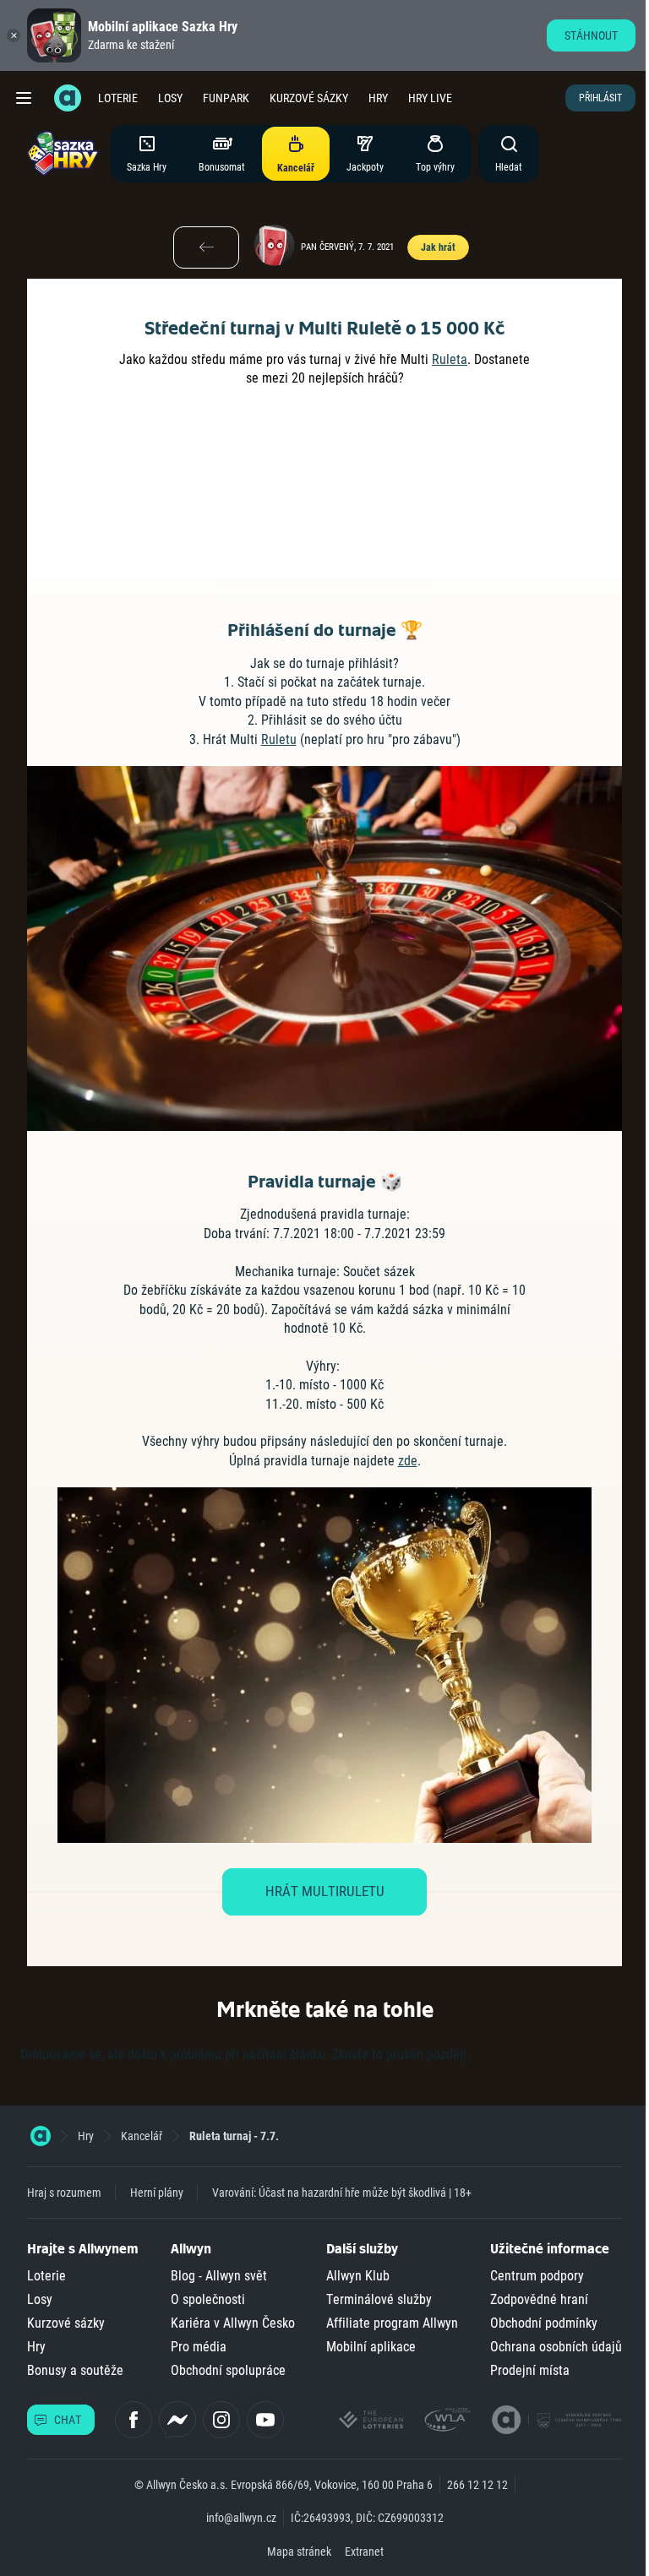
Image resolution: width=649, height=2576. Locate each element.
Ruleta (450, 359)
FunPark (226, 98)
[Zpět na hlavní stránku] (68, 98)
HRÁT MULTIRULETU (325, 1891)
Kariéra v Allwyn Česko (233, 2323)
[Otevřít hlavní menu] (24, 98)
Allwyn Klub (358, 2276)
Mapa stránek (299, 2552)
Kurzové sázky (309, 98)
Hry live (430, 98)
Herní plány (157, 2193)
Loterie (118, 98)
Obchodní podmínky (544, 2323)
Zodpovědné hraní (539, 2299)
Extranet (364, 2552)
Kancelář (142, 2136)
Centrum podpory (537, 2276)
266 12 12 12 (477, 2485)
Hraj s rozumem (64, 2193)
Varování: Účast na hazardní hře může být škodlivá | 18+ (342, 2193)
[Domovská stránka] (41, 2136)
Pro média (199, 2347)
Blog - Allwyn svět (219, 2276)
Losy (170, 98)
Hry (378, 98)
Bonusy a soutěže (75, 2370)
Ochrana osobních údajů (556, 2347)
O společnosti (208, 2299)
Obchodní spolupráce (228, 2370)
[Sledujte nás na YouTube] (265, 2420)
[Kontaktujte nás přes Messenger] (177, 2420)
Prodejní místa (530, 2370)
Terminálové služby (379, 2299)
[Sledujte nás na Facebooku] (134, 2420)
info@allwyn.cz (241, 2518)
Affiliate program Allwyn (392, 2323)
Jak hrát (438, 247)
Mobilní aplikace (371, 2347)
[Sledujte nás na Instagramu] (221, 2420)
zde (408, 1461)
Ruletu (279, 739)
